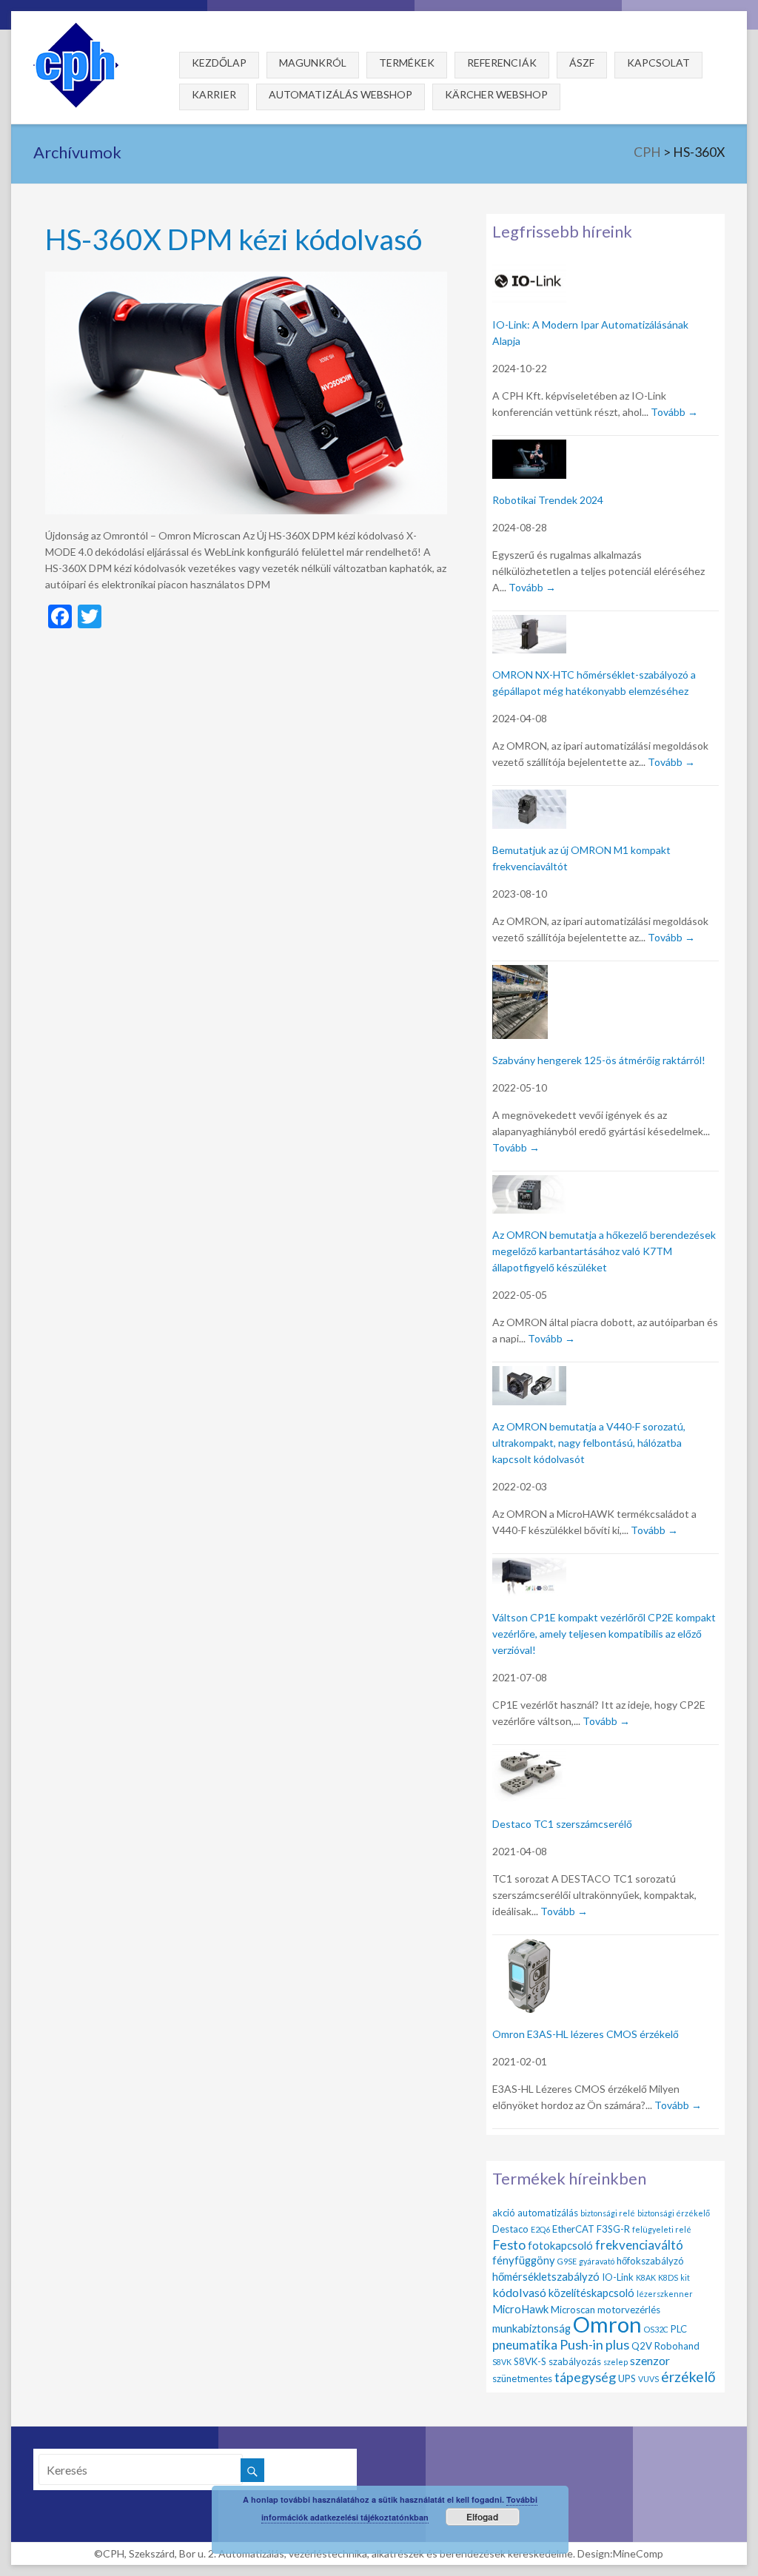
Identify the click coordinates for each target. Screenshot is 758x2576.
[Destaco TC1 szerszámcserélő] (529, 1757)
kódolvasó (519, 2292)
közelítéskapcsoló (591, 2293)
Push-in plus (594, 2344)
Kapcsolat (658, 63)
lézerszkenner (665, 2294)
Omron (607, 2324)
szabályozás (575, 2361)
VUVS (648, 2379)
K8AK (646, 2277)
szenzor (650, 2360)
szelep (616, 2362)
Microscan (573, 2310)
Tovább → (674, 412)
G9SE (567, 2261)
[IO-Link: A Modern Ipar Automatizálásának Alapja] (529, 270)
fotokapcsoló (560, 2245)
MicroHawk (520, 2309)
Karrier (214, 94)
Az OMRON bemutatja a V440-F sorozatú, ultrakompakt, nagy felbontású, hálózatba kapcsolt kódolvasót (589, 1443)
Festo (509, 2244)
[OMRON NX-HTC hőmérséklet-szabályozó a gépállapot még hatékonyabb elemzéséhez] (529, 623)
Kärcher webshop (496, 94)
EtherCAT (573, 2229)
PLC (679, 2329)
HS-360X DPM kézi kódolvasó (234, 239)
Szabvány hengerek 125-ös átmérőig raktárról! (599, 1060)
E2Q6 (540, 2229)
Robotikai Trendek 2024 (548, 500)
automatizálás (548, 2213)
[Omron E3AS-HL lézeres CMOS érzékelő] (529, 1947)
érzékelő (688, 2377)
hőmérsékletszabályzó (546, 2276)
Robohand (677, 2346)
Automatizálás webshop (341, 94)
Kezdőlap (219, 63)
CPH (647, 152)
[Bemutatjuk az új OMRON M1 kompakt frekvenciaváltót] (529, 798)
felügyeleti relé (662, 2229)
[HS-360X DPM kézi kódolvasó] (246, 279)
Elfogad (482, 2517)
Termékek (407, 63)
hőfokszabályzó (650, 2261)
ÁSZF (582, 63)
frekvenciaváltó (639, 2245)
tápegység (585, 2377)
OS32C (656, 2329)
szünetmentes (522, 2378)
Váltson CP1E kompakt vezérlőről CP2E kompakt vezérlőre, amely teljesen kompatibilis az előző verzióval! (604, 1634)
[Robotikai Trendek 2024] (529, 448)
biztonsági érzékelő (674, 2213)
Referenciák (502, 63)
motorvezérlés (629, 2310)
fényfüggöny (524, 2260)
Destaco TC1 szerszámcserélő (562, 1824)
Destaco (510, 2229)
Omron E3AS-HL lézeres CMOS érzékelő (586, 2034)
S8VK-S (530, 2361)
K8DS (668, 2277)
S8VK (502, 2362)
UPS (627, 2378)
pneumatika (525, 2345)
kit (685, 2277)
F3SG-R (613, 2229)
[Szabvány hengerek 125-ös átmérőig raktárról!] (520, 973)
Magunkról (313, 63)
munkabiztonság (531, 2328)
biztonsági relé (608, 2213)
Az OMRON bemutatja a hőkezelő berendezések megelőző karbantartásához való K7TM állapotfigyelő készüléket (604, 1251)
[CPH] (76, 29)
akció (504, 2213)
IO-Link (618, 2277)
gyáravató (597, 2261)
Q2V (642, 2346)
